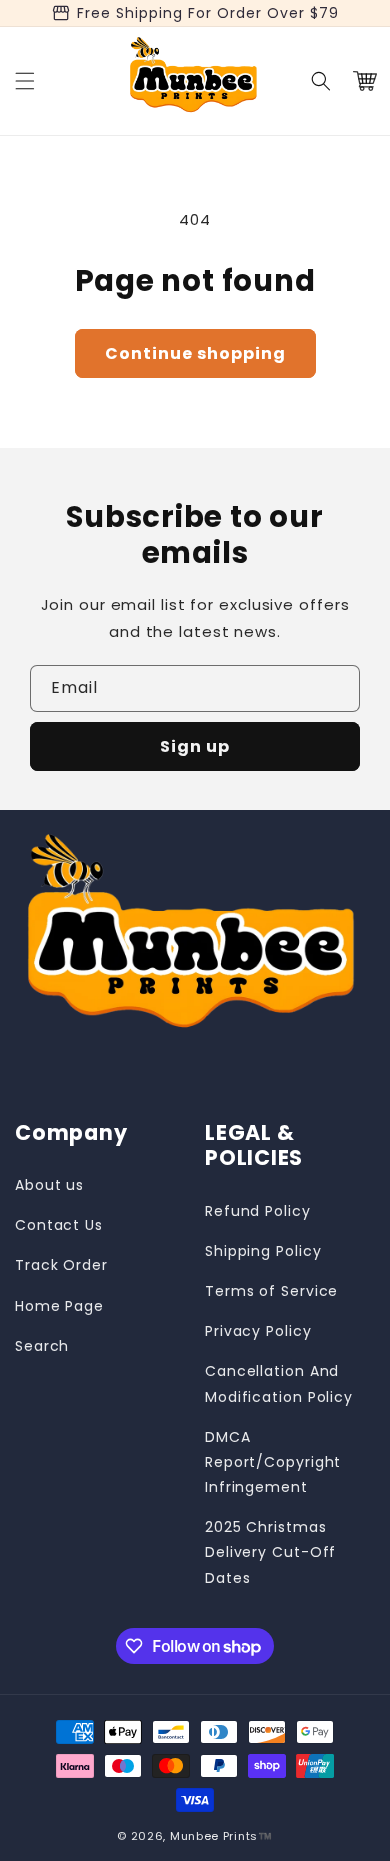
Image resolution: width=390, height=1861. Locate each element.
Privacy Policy (258, 1331)
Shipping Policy (263, 1251)
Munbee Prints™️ (221, 1836)
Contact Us (59, 1225)
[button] (25, 81)
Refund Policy (258, 1211)
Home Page (59, 1306)
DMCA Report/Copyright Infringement (273, 1462)
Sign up (195, 746)
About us (49, 1185)
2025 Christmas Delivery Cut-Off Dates (270, 1552)
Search (42, 1346)
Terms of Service (271, 1291)
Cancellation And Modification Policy (279, 1383)
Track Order (61, 1265)
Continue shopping (195, 353)
